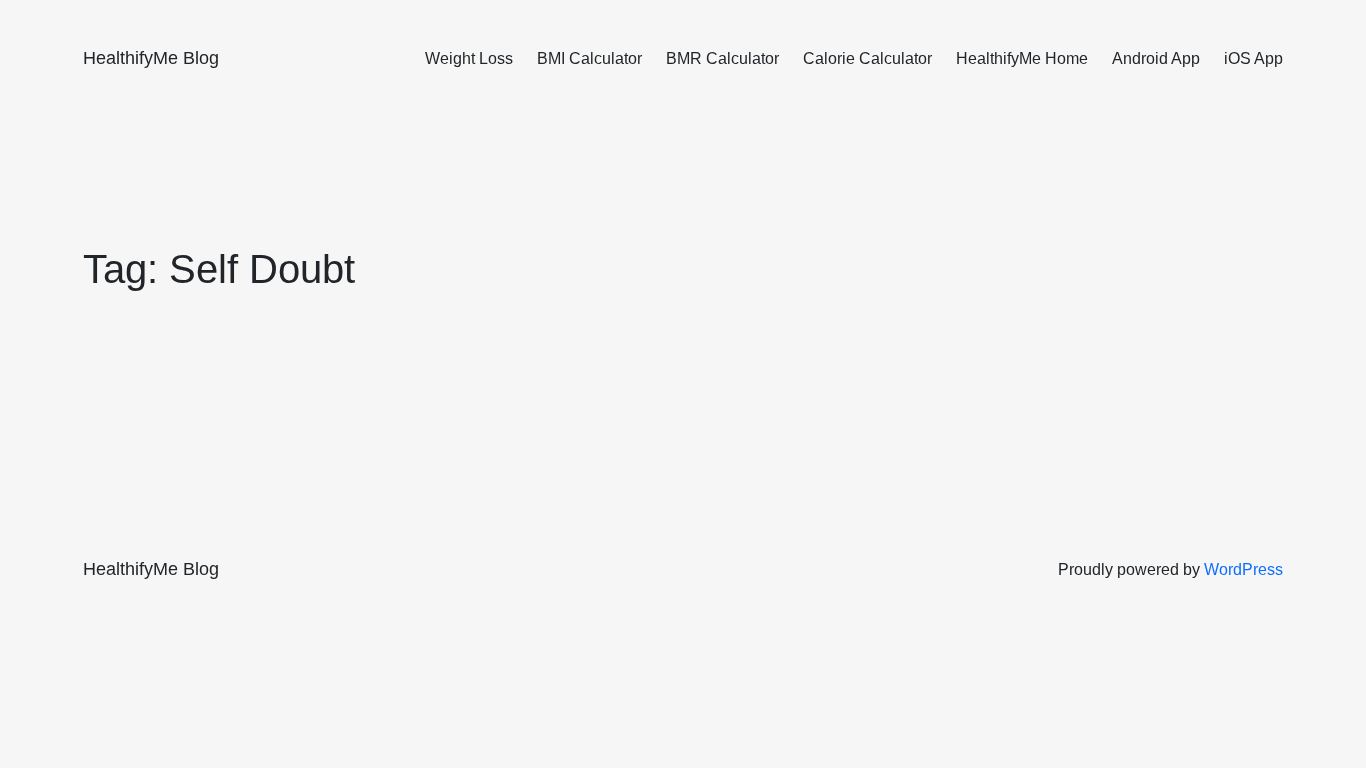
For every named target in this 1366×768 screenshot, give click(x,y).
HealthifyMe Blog (151, 58)
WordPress (1243, 569)
